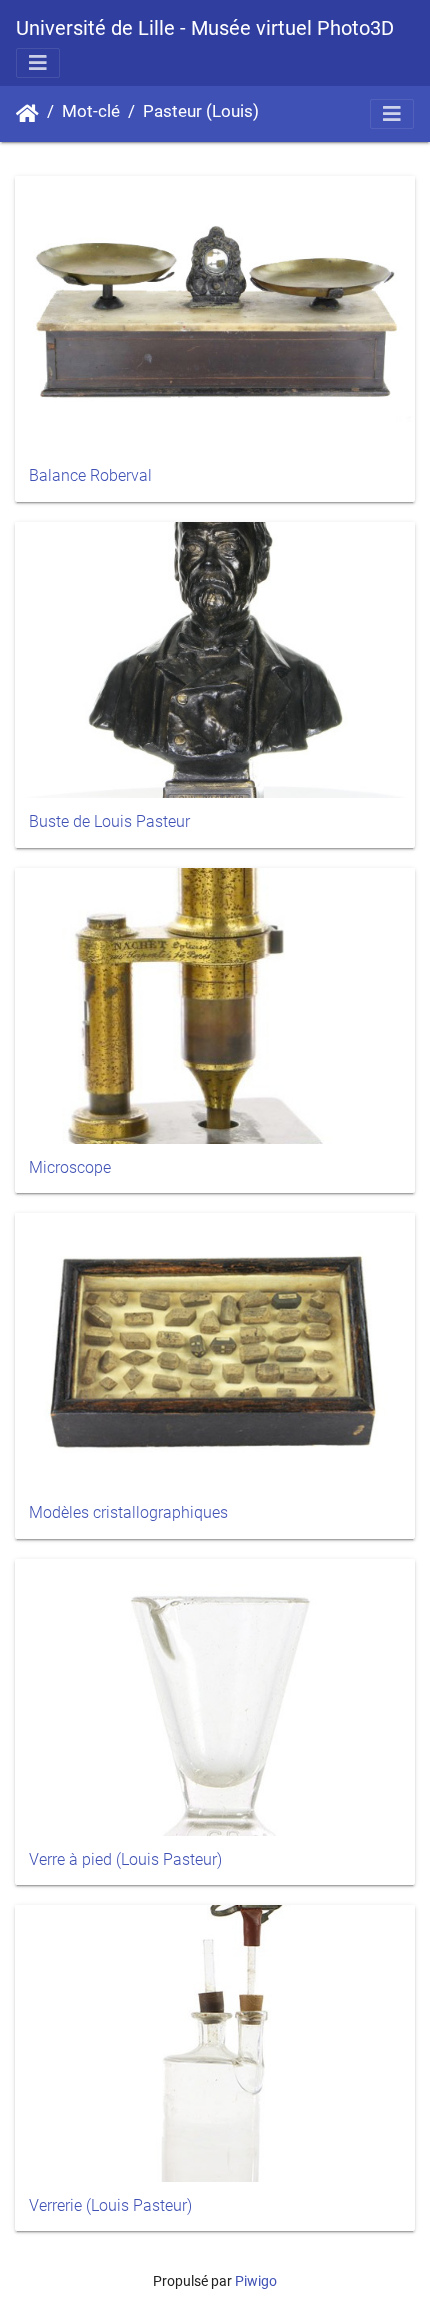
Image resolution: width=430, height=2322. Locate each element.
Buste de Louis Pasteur (109, 821)
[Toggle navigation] (38, 63)
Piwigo (256, 2281)
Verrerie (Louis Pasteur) (110, 2205)
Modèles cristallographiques (128, 1512)
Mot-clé (91, 111)
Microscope (70, 1167)
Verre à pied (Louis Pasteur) (125, 1859)
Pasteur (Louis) (201, 111)
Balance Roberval (90, 475)
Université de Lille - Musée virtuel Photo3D (205, 28)
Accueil (27, 114)
